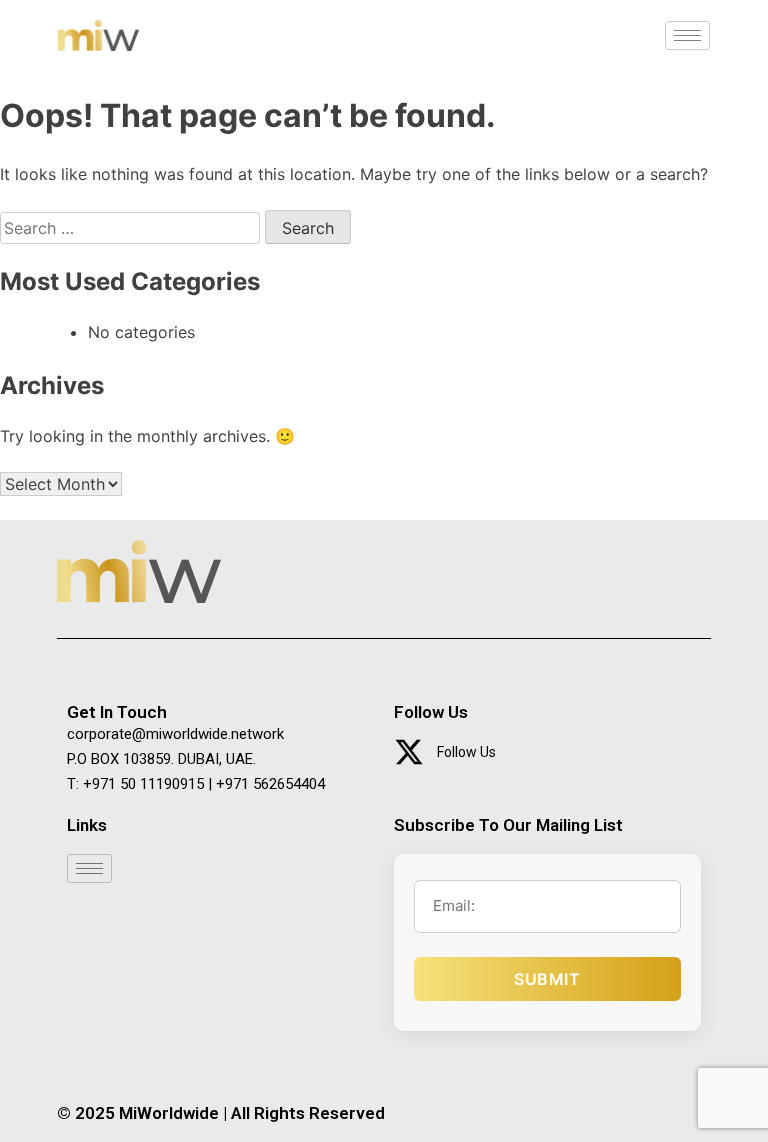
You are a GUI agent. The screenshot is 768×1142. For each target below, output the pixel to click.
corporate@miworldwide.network (175, 734)
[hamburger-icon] (687, 35)
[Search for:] (132, 228)
